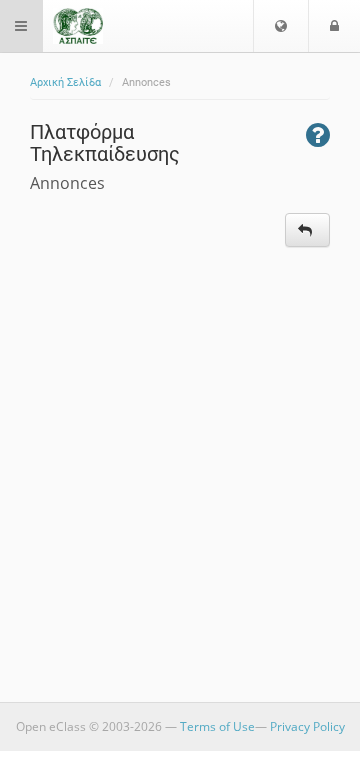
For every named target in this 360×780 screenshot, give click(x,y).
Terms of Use (217, 726)
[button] (281, 26)
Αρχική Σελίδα (65, 82)
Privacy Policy (307, 726)
